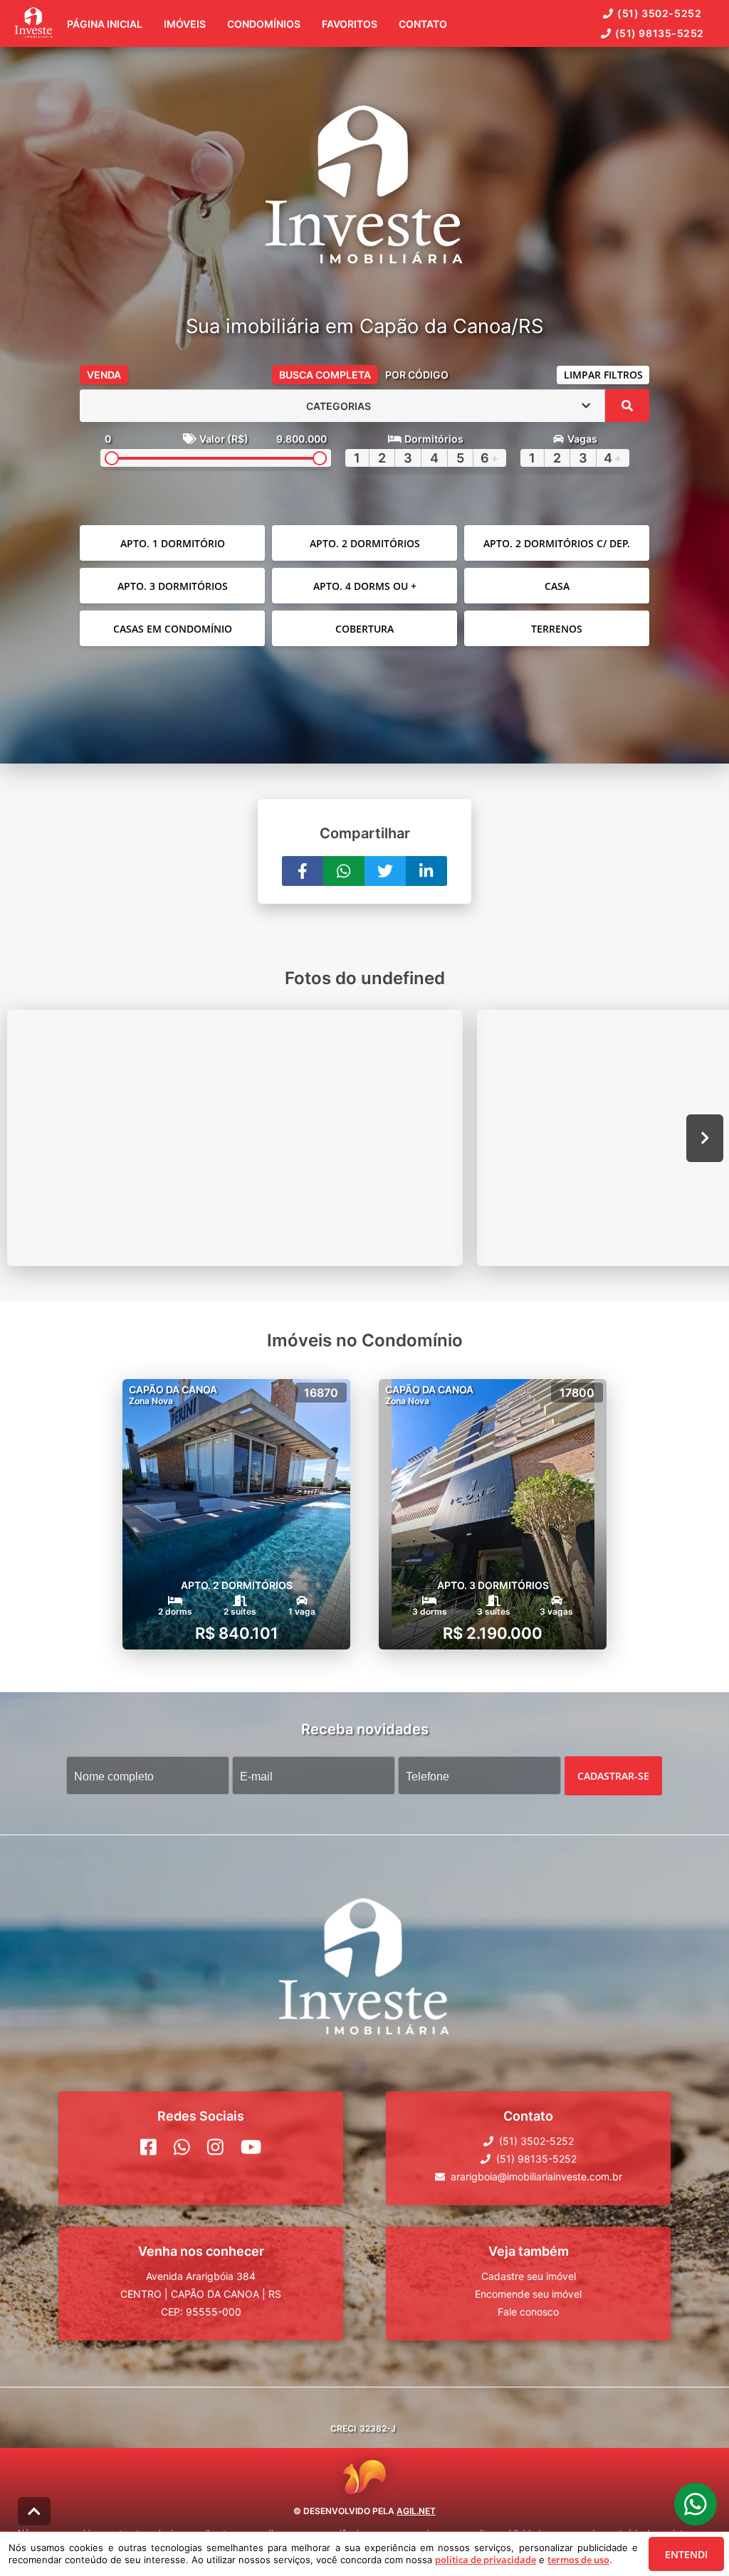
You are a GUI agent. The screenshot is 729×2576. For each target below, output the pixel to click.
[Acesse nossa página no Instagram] (215, 2147)
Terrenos (557, 629)
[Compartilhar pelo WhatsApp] (344, 871)
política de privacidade (486, 2560)
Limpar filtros (603, 375)
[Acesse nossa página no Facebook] (148, 2147)
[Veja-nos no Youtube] (251, 2147)
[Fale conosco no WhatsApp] (182, 2147)
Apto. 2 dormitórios (365, 543)
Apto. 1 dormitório (173, 543)
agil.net (416, 2511)
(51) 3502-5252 (659, 13)
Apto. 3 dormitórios (173, 586)
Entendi (686, 2554)
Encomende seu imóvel (528, 2294)
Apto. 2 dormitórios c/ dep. (557, 543)
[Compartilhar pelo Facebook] (303, 871)
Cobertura (364, 629)
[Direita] (705, 1138)
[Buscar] (627, 406)
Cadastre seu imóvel (529, 2276)
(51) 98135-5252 (660, 33)
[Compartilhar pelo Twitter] (385, 871)
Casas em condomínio (173, 629)
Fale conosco (528, 2312)
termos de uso (578, 2560)
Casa (557, 586)
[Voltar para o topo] (34, 2511)
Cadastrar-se (613, 1776)
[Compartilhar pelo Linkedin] (426, 871)
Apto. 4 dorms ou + (365, 586)
